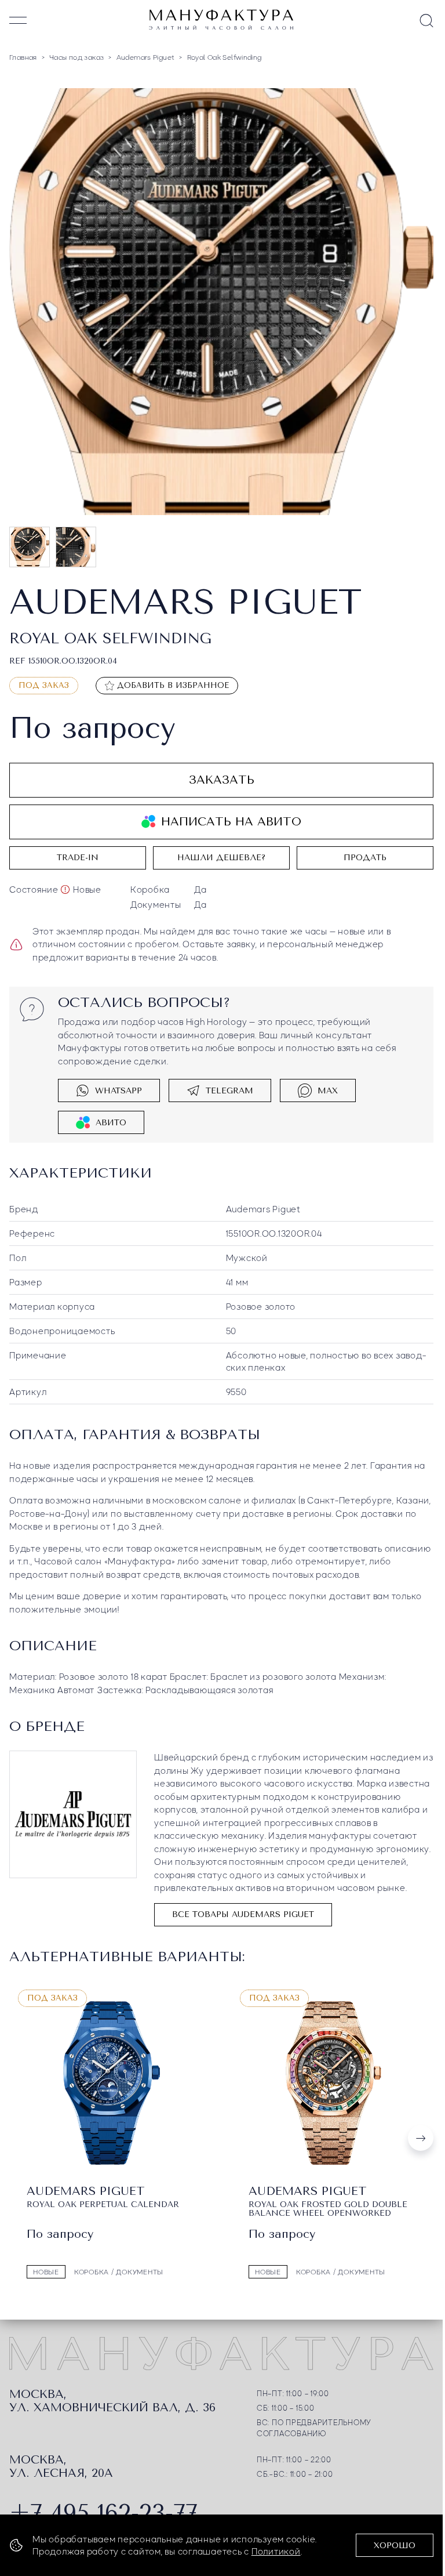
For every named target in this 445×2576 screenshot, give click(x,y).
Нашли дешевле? (221, 855)
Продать (365, 855)
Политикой (276, 2551)
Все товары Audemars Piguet (243, 1912)
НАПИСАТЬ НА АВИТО (231, 819)
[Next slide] (421, 2135)
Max (328, 1088)
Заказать (222, 778)
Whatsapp (118, 1088)
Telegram (229, 1088)
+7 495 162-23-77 (103, 2510)
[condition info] (65, 887)
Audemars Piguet (263, 1207)
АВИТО (111, 1120)
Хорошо (395, 2546)
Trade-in (78, 855)
